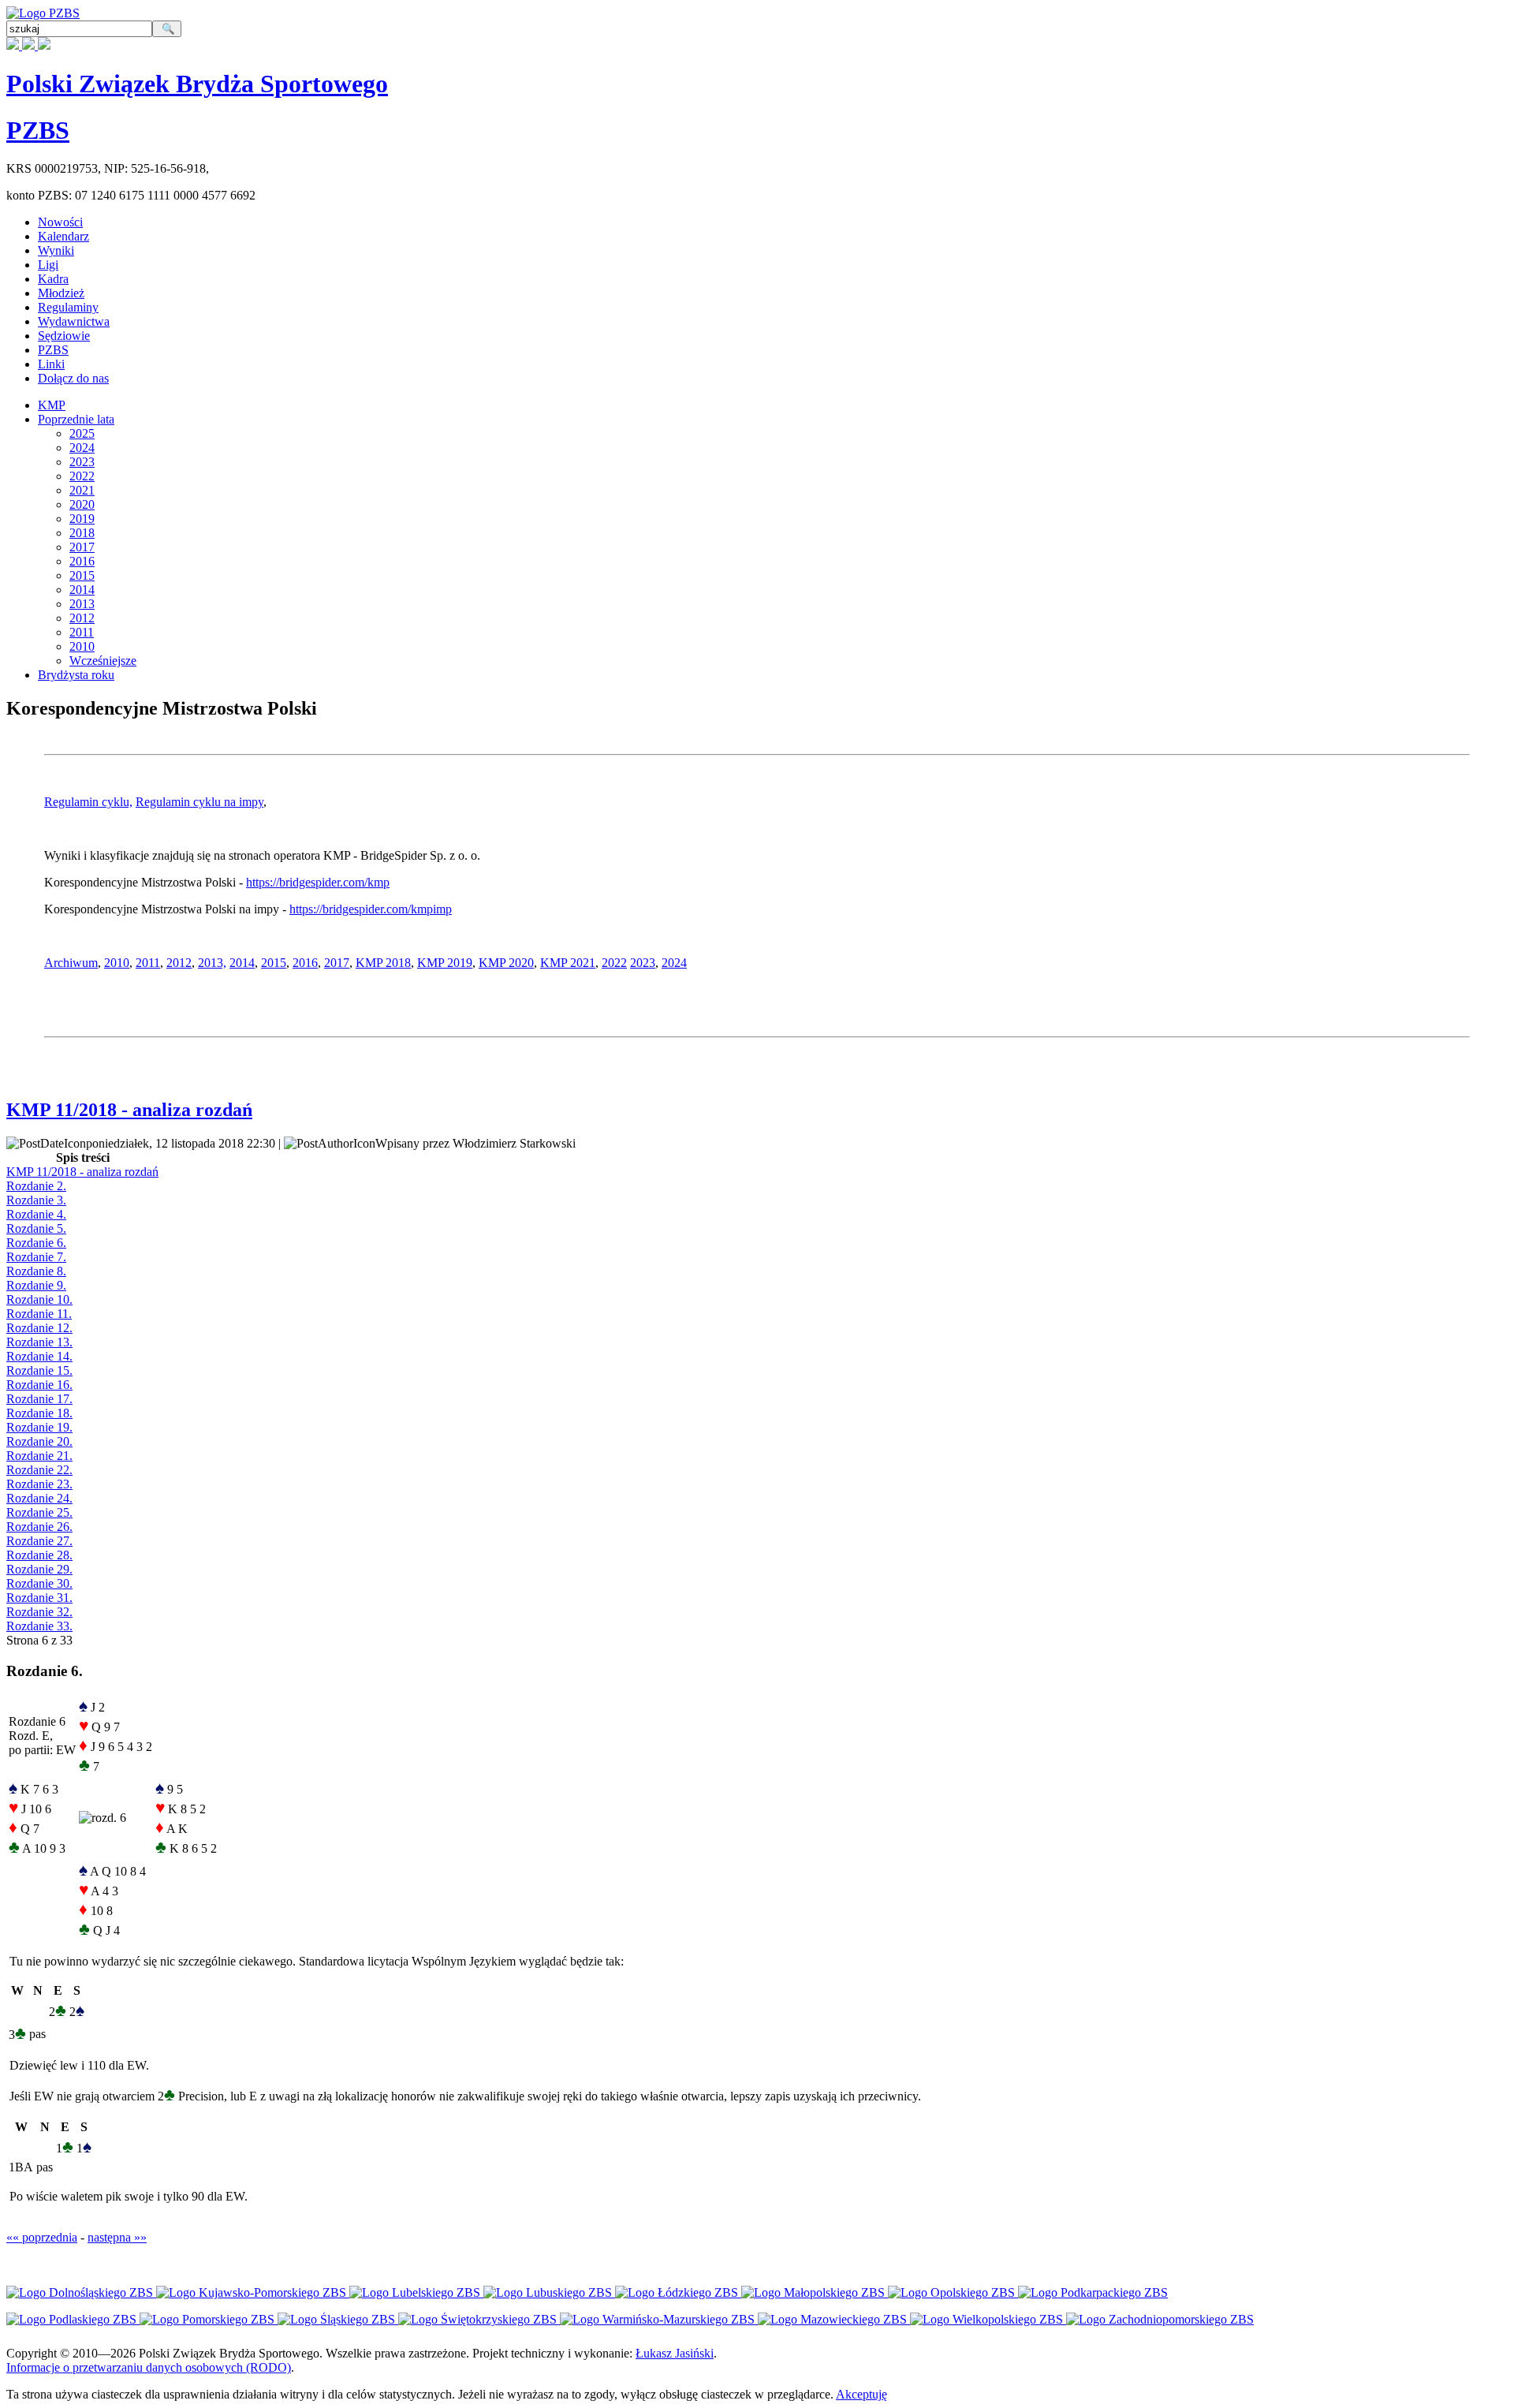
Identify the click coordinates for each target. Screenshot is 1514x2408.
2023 (82, 462)
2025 (82, 433)
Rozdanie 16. (39, 1385)
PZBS (38, 130)
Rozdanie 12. (39, 1328)
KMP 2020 (506, 963)
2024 (82, 448)
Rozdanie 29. (39, 1569)
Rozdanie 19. (39, 1427)
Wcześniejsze (103, 661)
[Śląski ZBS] (338, 2319)
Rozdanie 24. (39, 1498)
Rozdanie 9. (36, 1285)
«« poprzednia (42, 2237)
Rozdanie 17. (39, 1399)
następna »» (117, 2237)
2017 (82, 547)
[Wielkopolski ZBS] (988, 2319)
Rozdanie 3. (36, 1200)
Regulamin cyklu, (88, 802)
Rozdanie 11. (39, 1314)
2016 (82, 561)
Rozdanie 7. (36, 1257)
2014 (82, 590)
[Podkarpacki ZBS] (1093, 2292)
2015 (82, 575)
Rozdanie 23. (39, 1484)
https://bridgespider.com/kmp (318, 882)
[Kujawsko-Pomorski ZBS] (253, 2292)
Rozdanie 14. (39, 1356)
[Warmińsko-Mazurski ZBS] (659, 2319)
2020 (82, 504)
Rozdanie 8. (36, 1271)
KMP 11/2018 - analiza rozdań (129, 1110)
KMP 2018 (383, 963)
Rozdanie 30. (39, 1583)
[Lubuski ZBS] (549, 2292)
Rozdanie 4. (36, 1214)
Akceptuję (861, 2394)
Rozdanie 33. (39, 1626)
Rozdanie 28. (39, 1555)
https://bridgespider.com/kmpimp (371, 909)
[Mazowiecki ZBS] (834, 2319)
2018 (82, 533)
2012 (82, 618)
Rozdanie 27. (39, 1541)
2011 (82, 632)
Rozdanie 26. (39, 1527)
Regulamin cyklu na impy (200, 802)
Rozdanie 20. (39, 1441)
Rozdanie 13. (39, 1342)
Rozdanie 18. (39, 1413)
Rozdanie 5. (36, 1228)
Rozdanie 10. (39, 1299)
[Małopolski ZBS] (815, 2292)
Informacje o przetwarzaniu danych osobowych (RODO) (149, 2367)
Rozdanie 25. (39, 1512)
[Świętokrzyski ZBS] (479, 2319)
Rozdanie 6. (36, 1243)
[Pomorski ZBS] (209, 2319)
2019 (82, 519)
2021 (82, 490)
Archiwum (71, 963)
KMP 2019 (445, 963)
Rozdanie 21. (39, 1456)
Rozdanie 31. (39, 1598)
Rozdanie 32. (39, 1612)
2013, (212, 963)
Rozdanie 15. (39, 1370)
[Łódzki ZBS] (678, 2292)
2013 (82, 604)
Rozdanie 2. (36, 1186)
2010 (82, 646)
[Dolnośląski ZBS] (81, 2292)
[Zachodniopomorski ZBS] (1160, 2319)
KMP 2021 (568, 963)
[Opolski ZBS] (953, 2292)
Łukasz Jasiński (675, 2353)
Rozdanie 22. (39, 1470)
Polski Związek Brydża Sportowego (197, 84)
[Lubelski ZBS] (416, 2292)
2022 (82, 476)
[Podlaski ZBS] (73, 2319)
